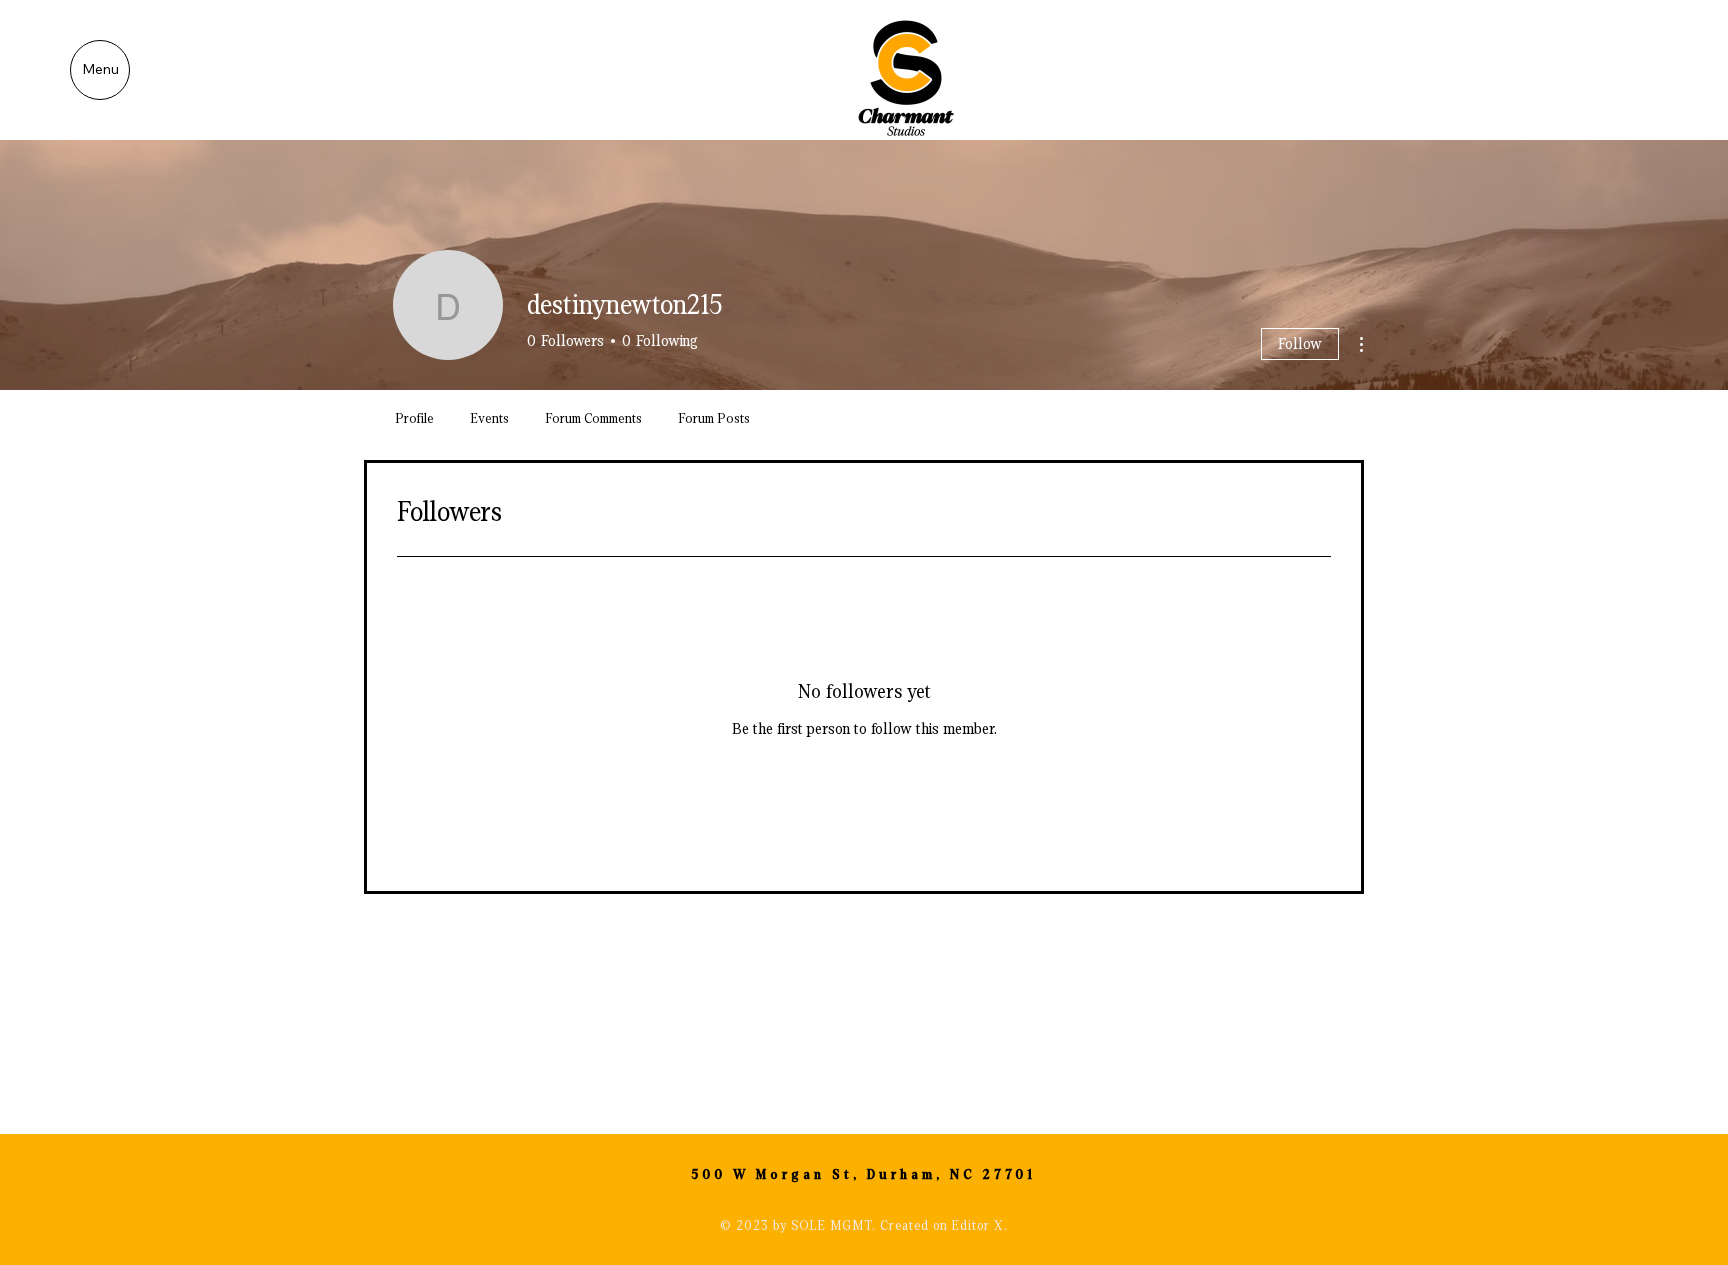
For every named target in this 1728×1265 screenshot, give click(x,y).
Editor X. (979, 1225)
